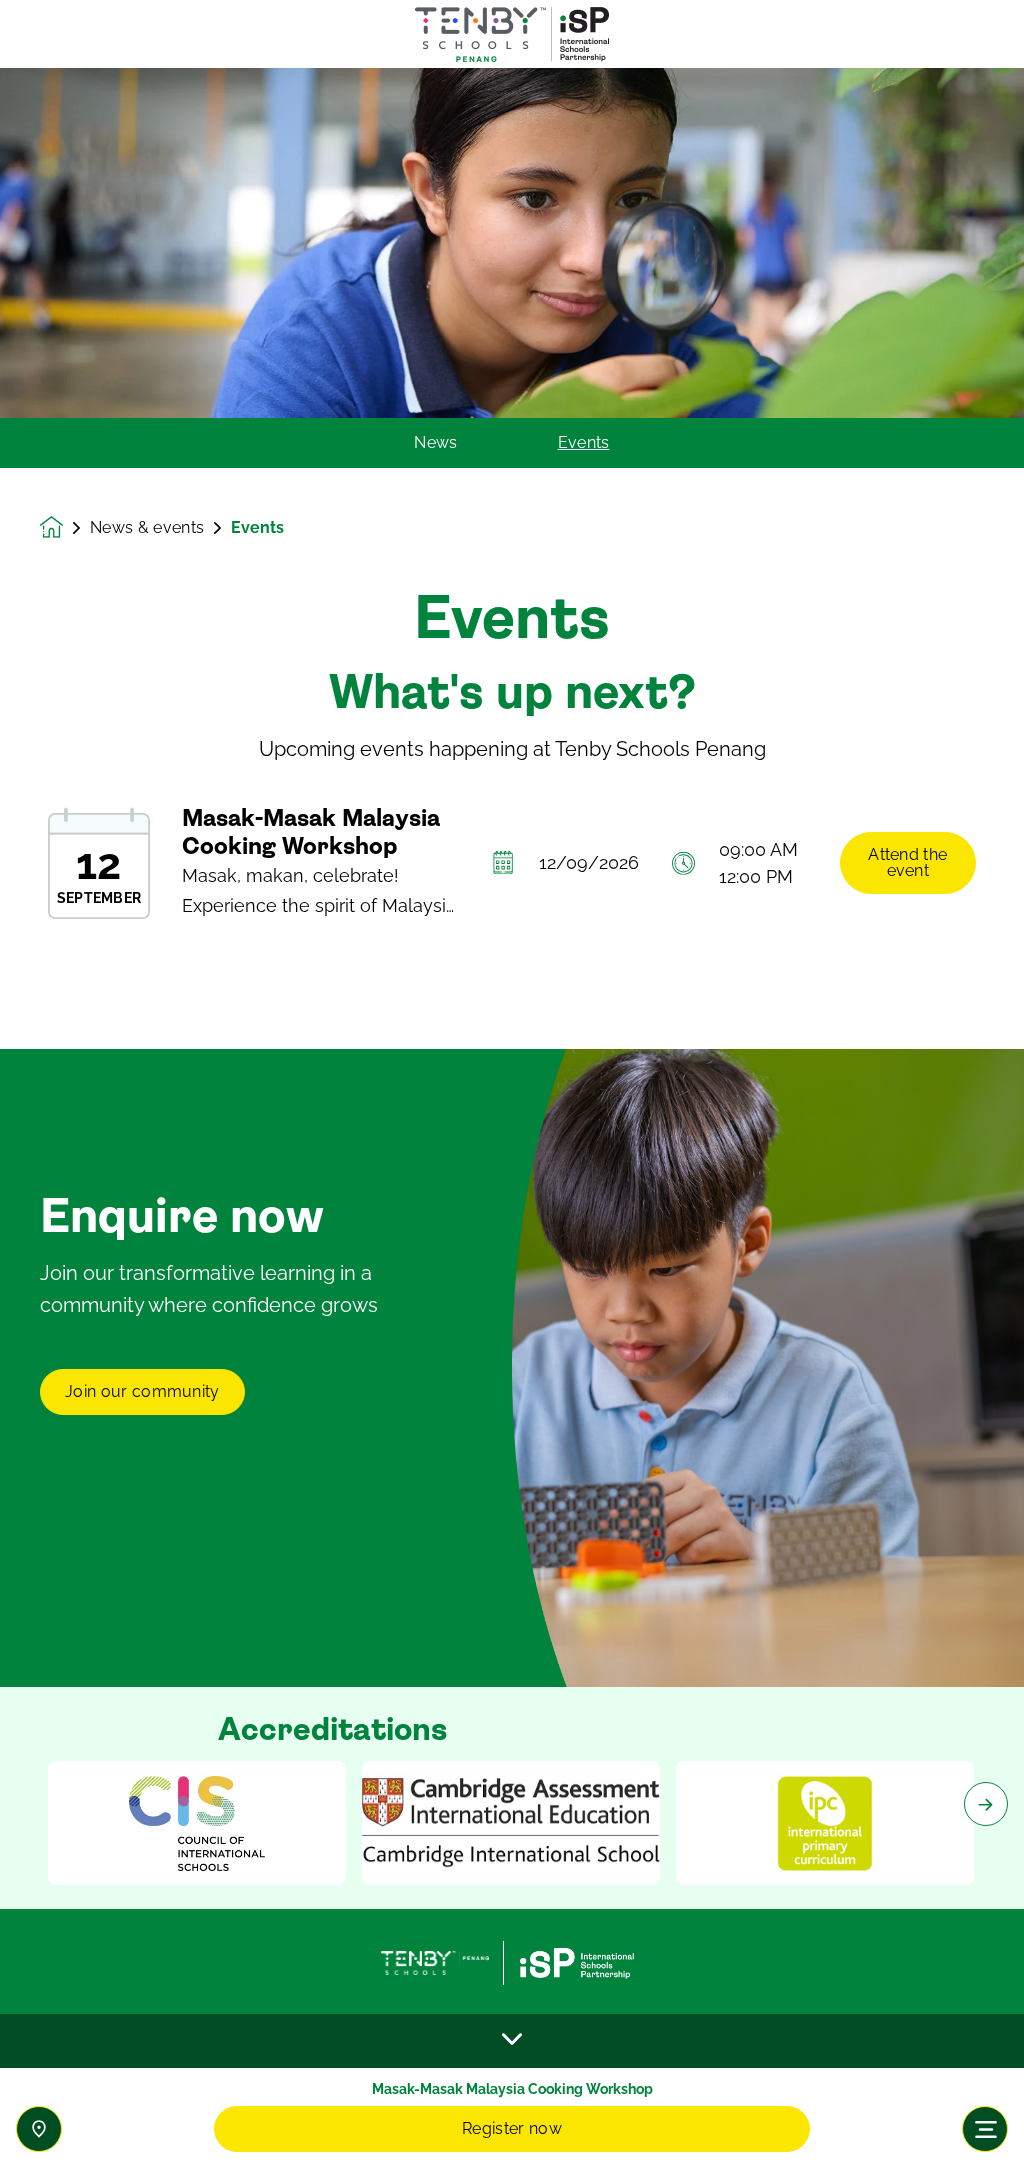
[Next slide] (986, 1804)
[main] (512, 1122)
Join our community (142, 1391)
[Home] (512, 34)
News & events (147, 528)
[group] (197, 1823)
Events (584, 443)
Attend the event (907, 862)
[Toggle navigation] (985, 2129)
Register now (512, 2128)
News (435, 443)
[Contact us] (39, 2129)
